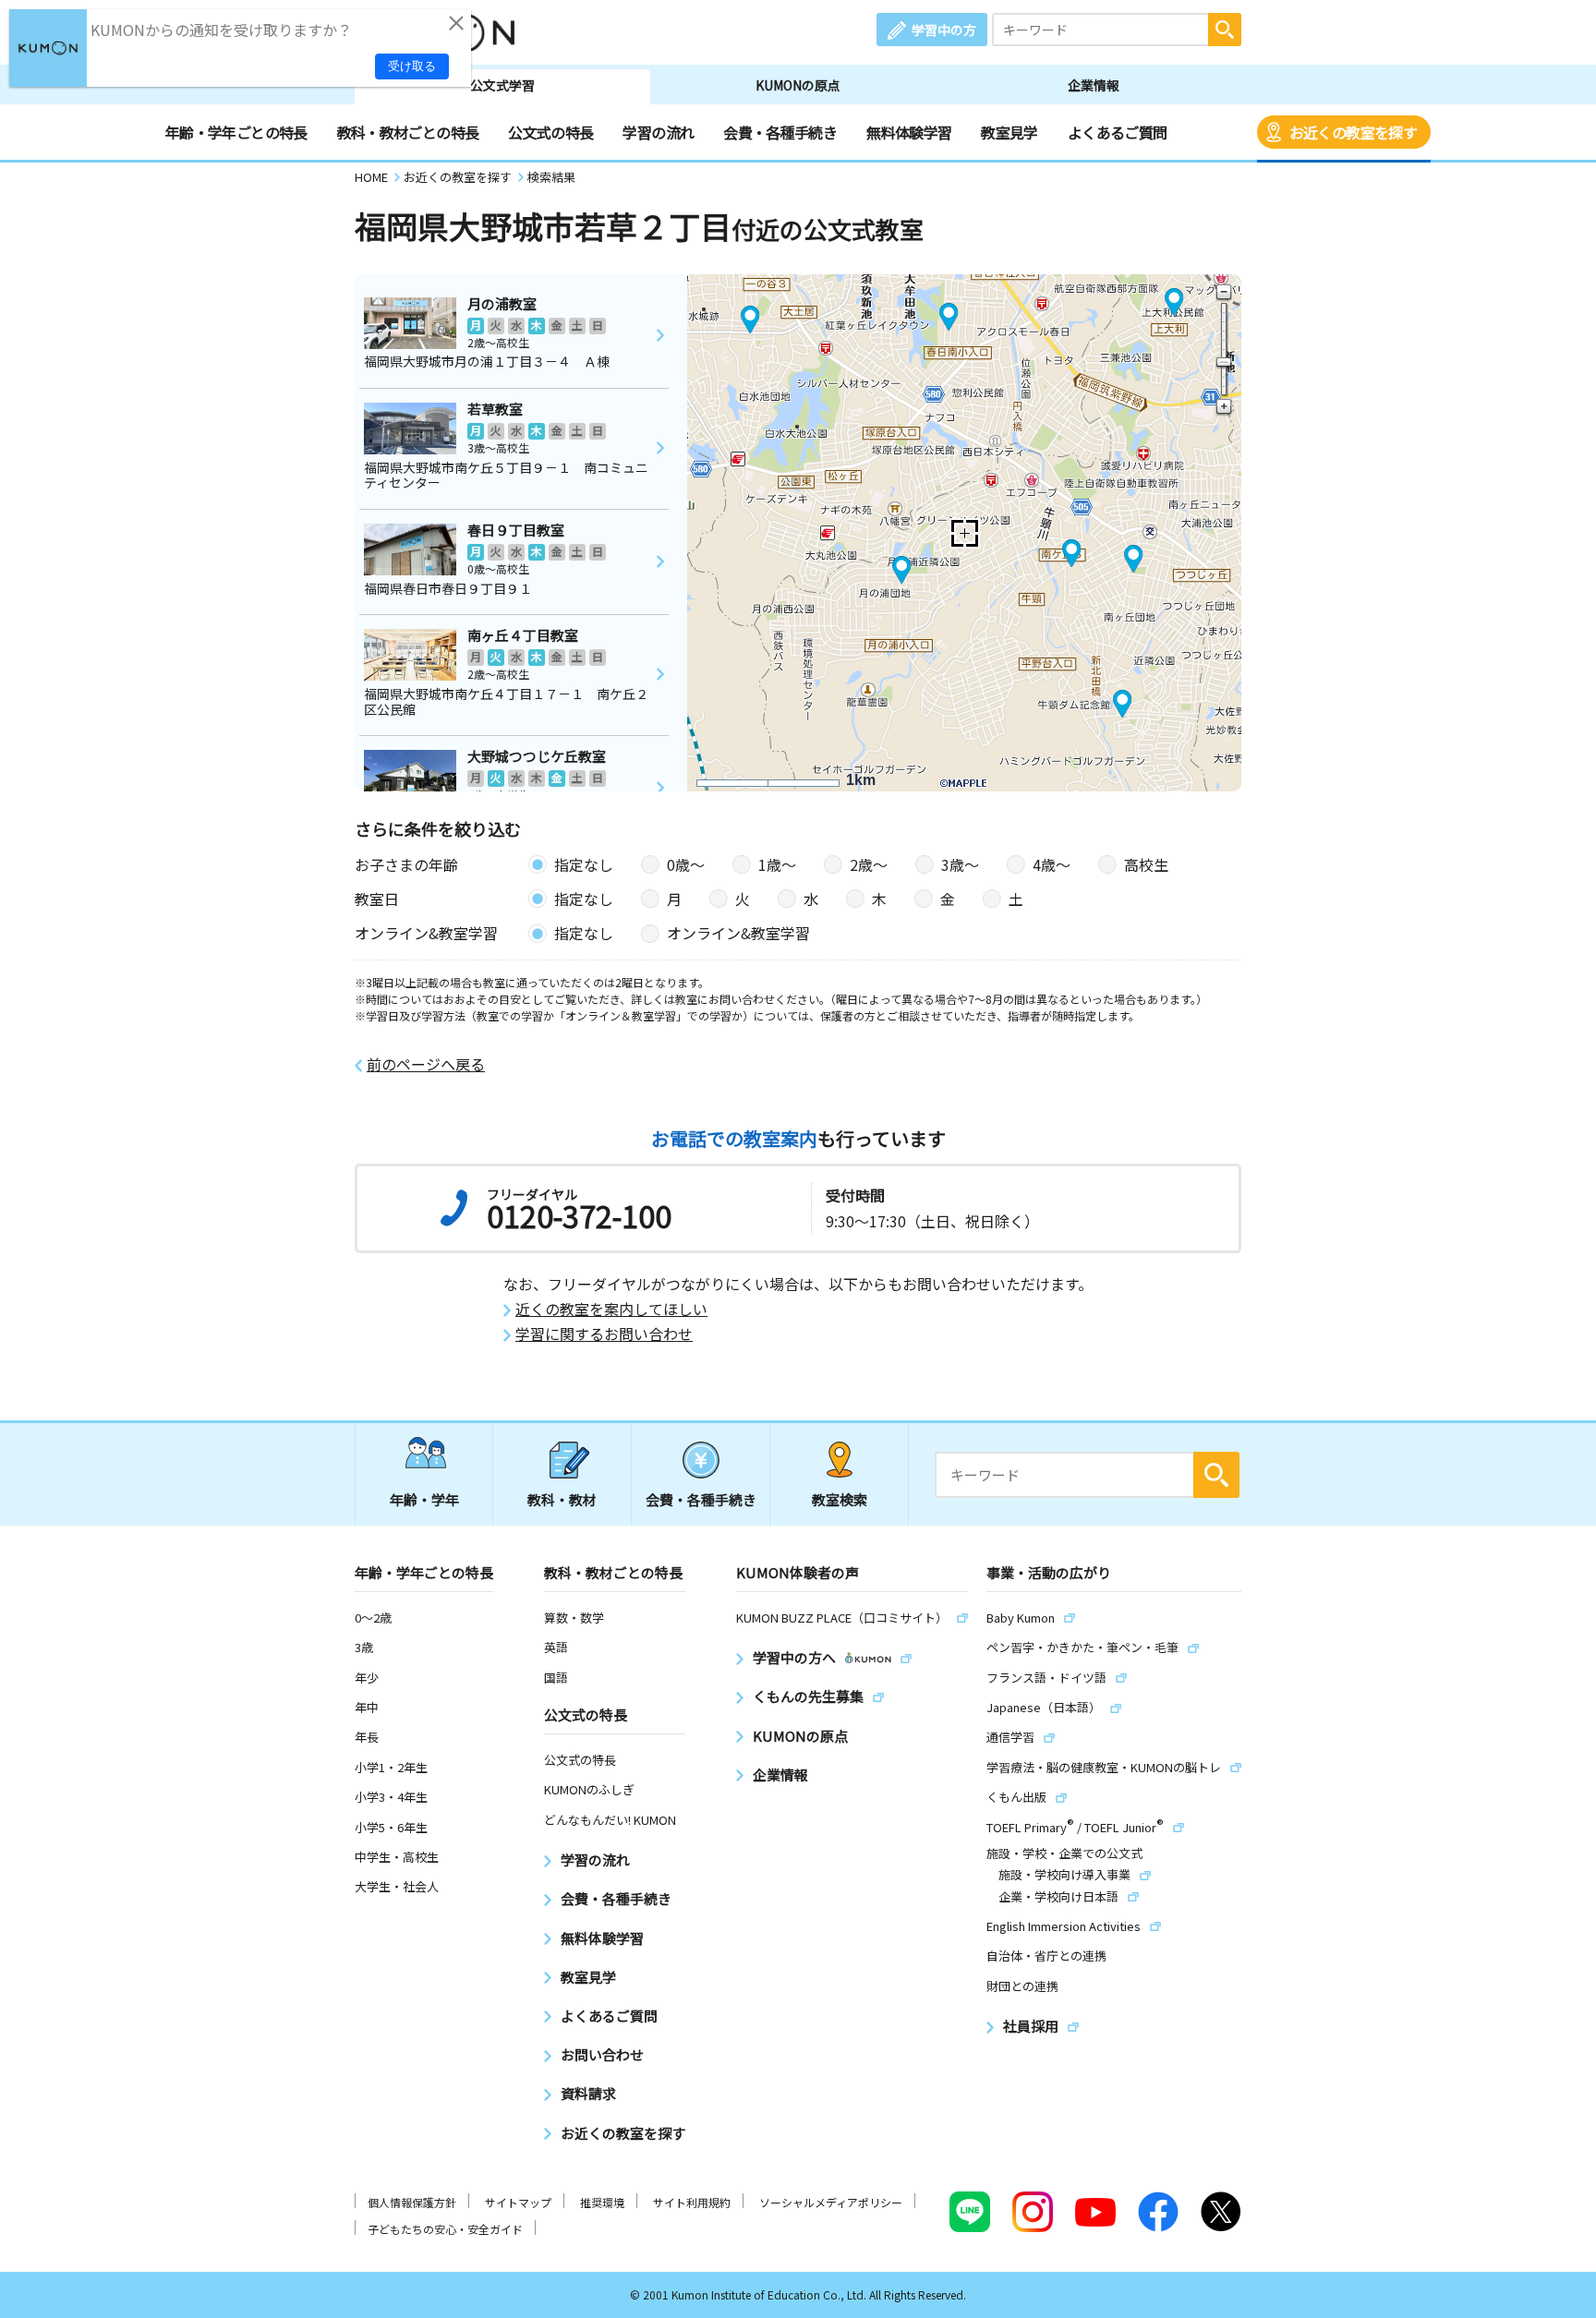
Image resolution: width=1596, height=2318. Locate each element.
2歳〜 (869, 864)
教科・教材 (562, 1499)
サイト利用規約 (692, 2202)
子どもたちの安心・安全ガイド (445, 2229)
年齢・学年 (424, 1499)
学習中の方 (944, 30)
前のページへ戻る (426, 1064)
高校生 (1146, 864)
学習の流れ (658, 132)
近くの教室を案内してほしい (611, 1309)
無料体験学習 (909, 132)
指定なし (584, 864)
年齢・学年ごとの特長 (236, 132)
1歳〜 (777, 864)
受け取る (412, 66)
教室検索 (840, 1499)
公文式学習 (502, 85)
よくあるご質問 (1118, 132)
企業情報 (1094, 85)
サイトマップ (518, 2202)
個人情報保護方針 (412, 2202)
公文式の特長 (550, 132)
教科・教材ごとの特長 (408, 132)
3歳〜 (960, 864)
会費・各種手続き (780, 132)
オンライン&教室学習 (738, 933)
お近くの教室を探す (1353, 132)
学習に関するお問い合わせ (604, 1334)
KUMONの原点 (798, 85)
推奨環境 (602, 2202)
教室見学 (1009, 132)
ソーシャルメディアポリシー (831, 2202)
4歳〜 (1052, 864)
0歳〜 (686, 864)
